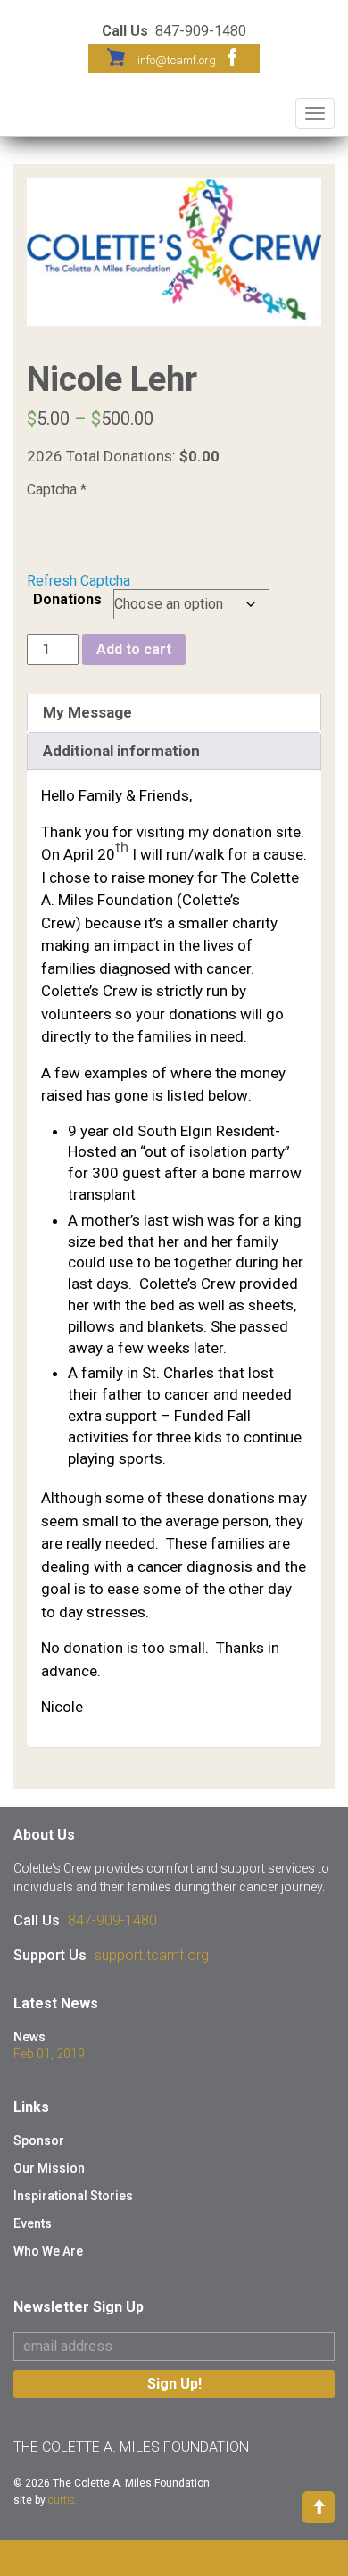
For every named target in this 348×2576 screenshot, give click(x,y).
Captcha (57, 490)
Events (33, 2223)
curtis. (63, 2500)
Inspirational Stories (73, 2196)
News (29, 2037)
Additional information (121, 751)
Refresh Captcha (79, 581)
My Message (87, 712)
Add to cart (134, 649)
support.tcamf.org (152, 1955)
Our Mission (49, 2168)
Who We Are (48, 2251)
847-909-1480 (112, 1920)
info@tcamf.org (177, 60)
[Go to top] (319, 2506)
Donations (67, 599)
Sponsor (39, 2140)
